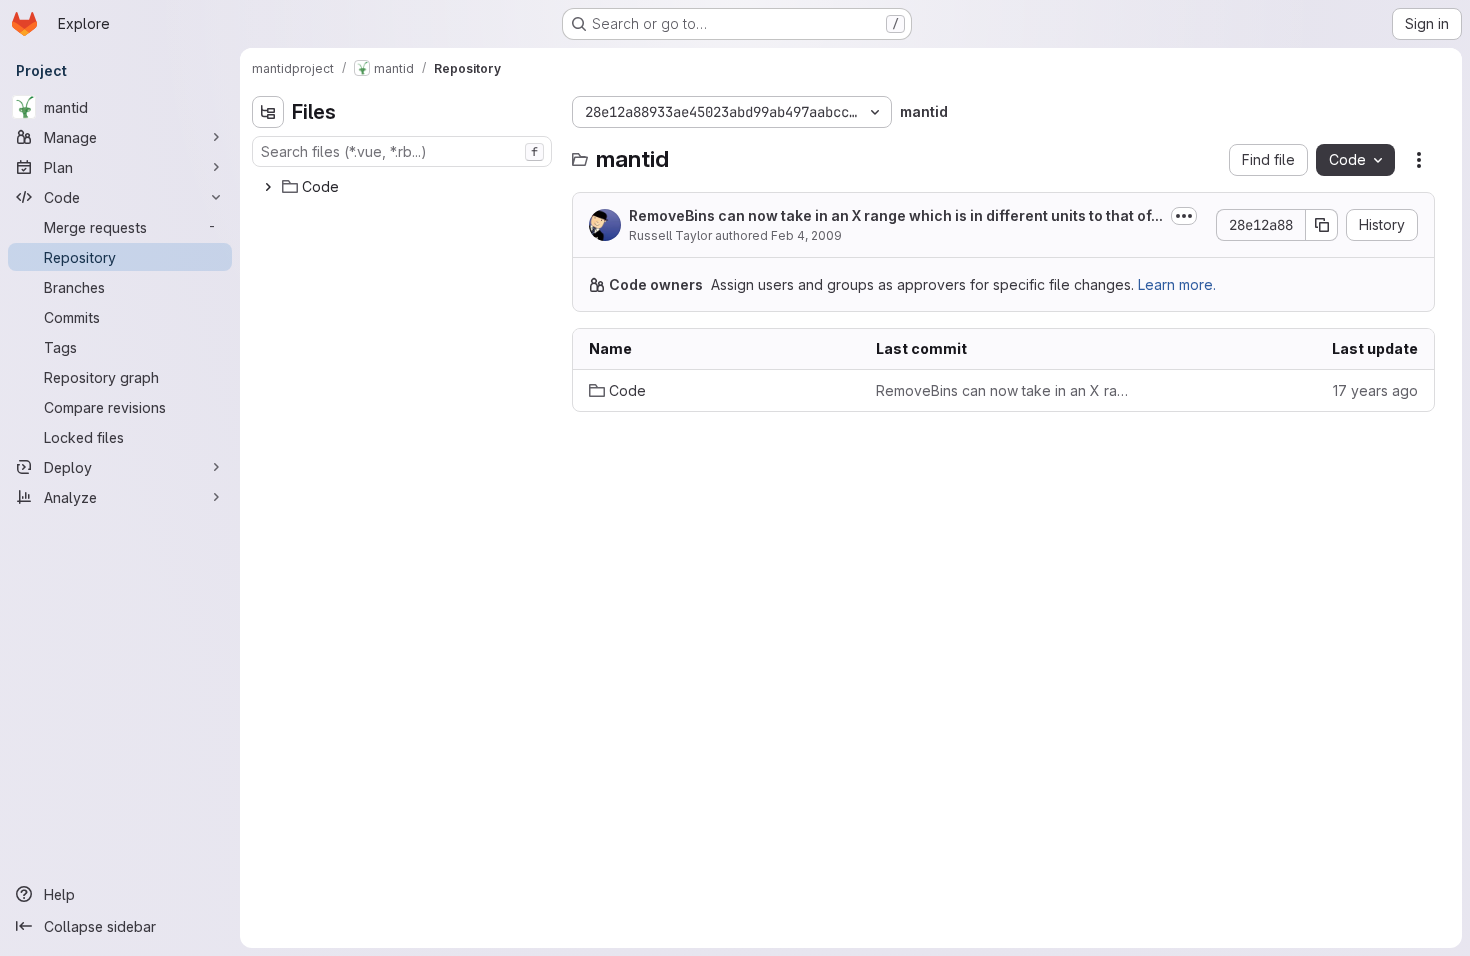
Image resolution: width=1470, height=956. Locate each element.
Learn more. (1177, 284)
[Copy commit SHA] (1322, 225)
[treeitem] (404, 187)
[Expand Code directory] (268, 187)
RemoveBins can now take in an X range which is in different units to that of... (896, 215)
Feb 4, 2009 (806, 235)
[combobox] (402, 151)
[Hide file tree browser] (268, 112)
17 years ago (1375, 390)
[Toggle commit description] (1184, 216)
